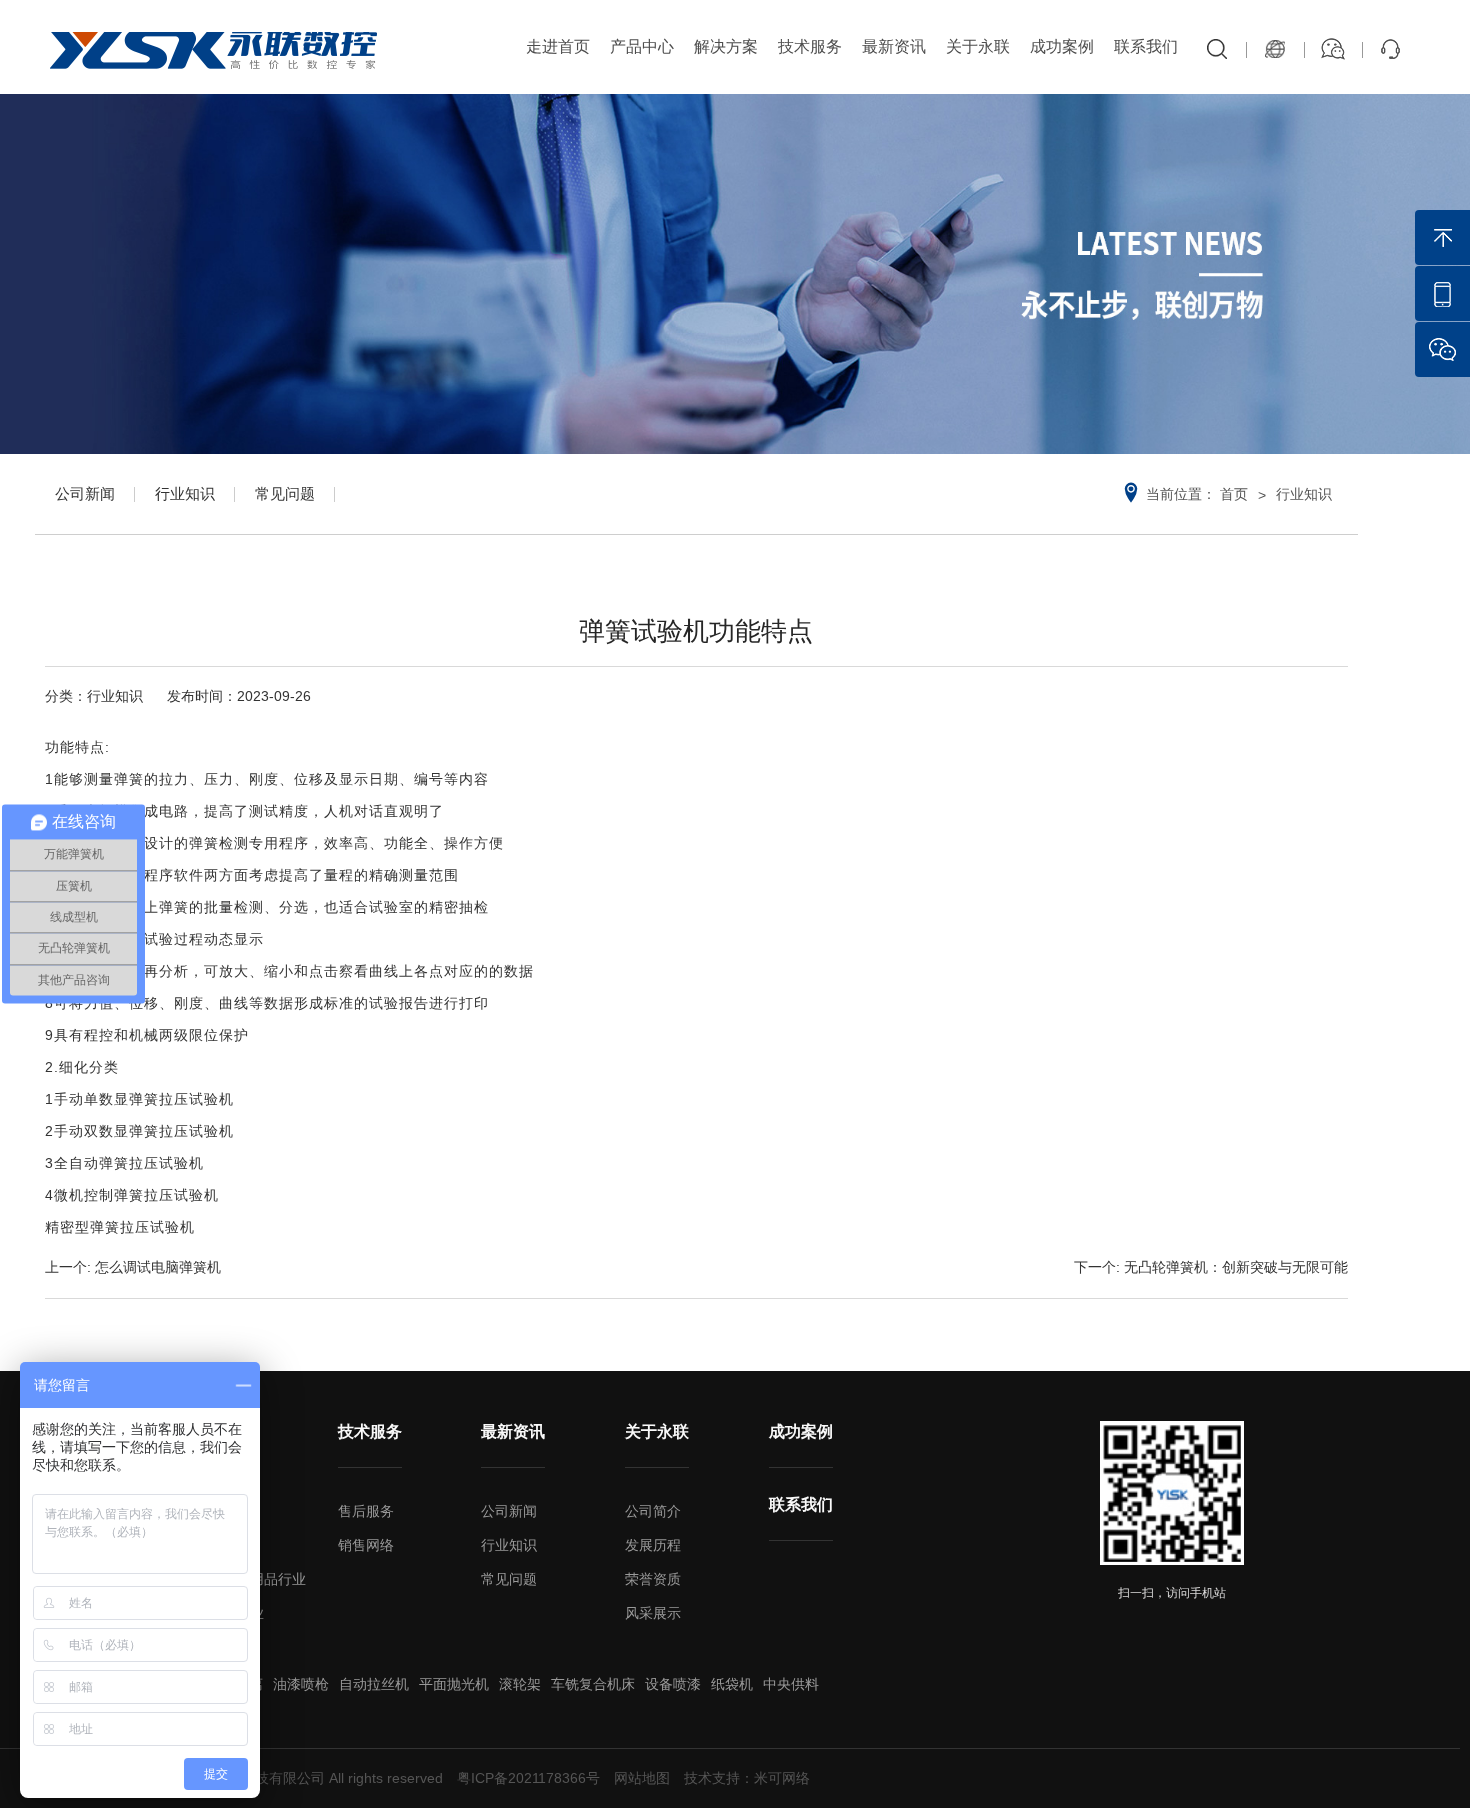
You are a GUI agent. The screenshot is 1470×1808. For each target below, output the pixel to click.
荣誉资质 (653, 1579)
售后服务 (366, 1511)
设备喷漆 (673, 1684)
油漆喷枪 (301, 1684)
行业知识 (185, 493)
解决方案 (726, 46)
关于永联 (978, 46)
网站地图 (642, 1778)
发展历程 (653, 1545)
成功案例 (1062, 46)
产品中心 (642, 46)
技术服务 (810, 46)
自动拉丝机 (374, 1684)
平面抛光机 (454, 1684)
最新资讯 (894, 46)
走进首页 (558, 46)
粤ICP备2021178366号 (528, 1778)
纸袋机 (732, 1684)
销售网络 (366, 1545)
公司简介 (653, 1511)
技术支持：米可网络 (747, 1778)
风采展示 (653, 1613)
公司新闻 (85, 493)
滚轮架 (520, 1684)
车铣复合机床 (593, 1684)
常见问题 (285, 493)
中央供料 (791, 1684)
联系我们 (1146, 46)
